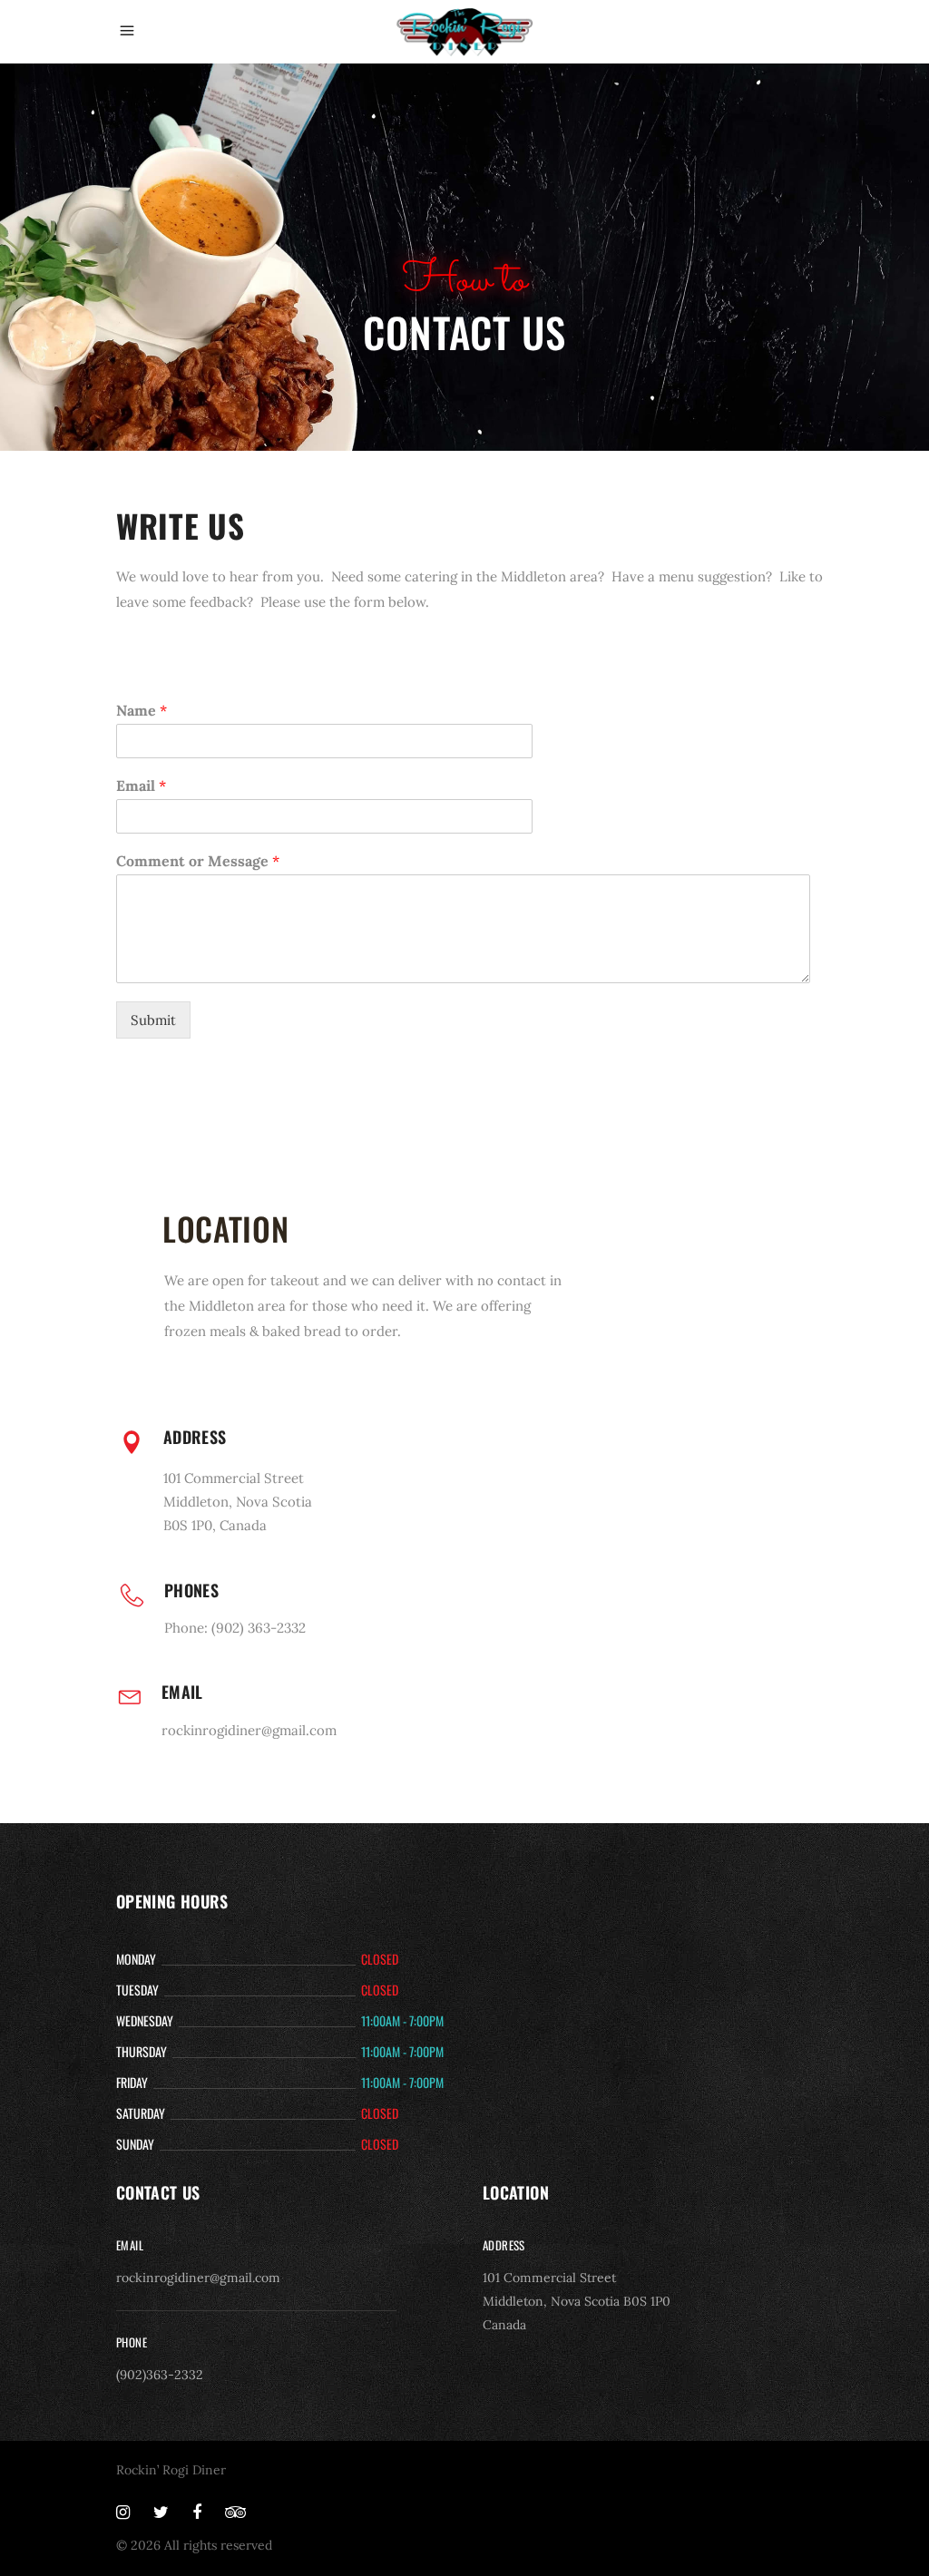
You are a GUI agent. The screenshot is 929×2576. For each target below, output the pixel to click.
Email (141, 785)
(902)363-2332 (160, 2375)
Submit (153, 1020)
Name (142, 710)
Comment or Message (198, 861)
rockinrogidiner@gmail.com (198, 2278)
